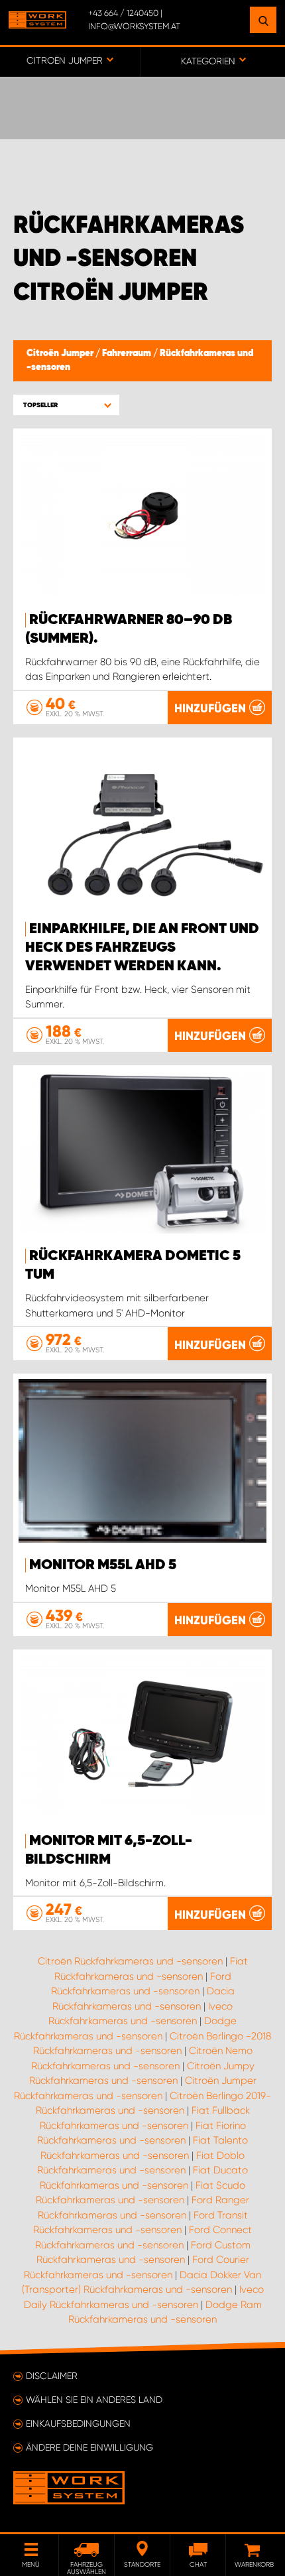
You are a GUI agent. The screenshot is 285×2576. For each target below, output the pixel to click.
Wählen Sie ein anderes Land (94, 2400)
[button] (66, 405)
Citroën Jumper (61, 354)
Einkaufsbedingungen (78, 2423)
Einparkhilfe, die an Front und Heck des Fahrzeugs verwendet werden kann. (142, 948)
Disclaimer (52, 2376)
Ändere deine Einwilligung (89, 2447)
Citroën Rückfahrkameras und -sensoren (130, 1961)
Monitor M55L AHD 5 (103, 1565)
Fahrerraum (128, 354)
